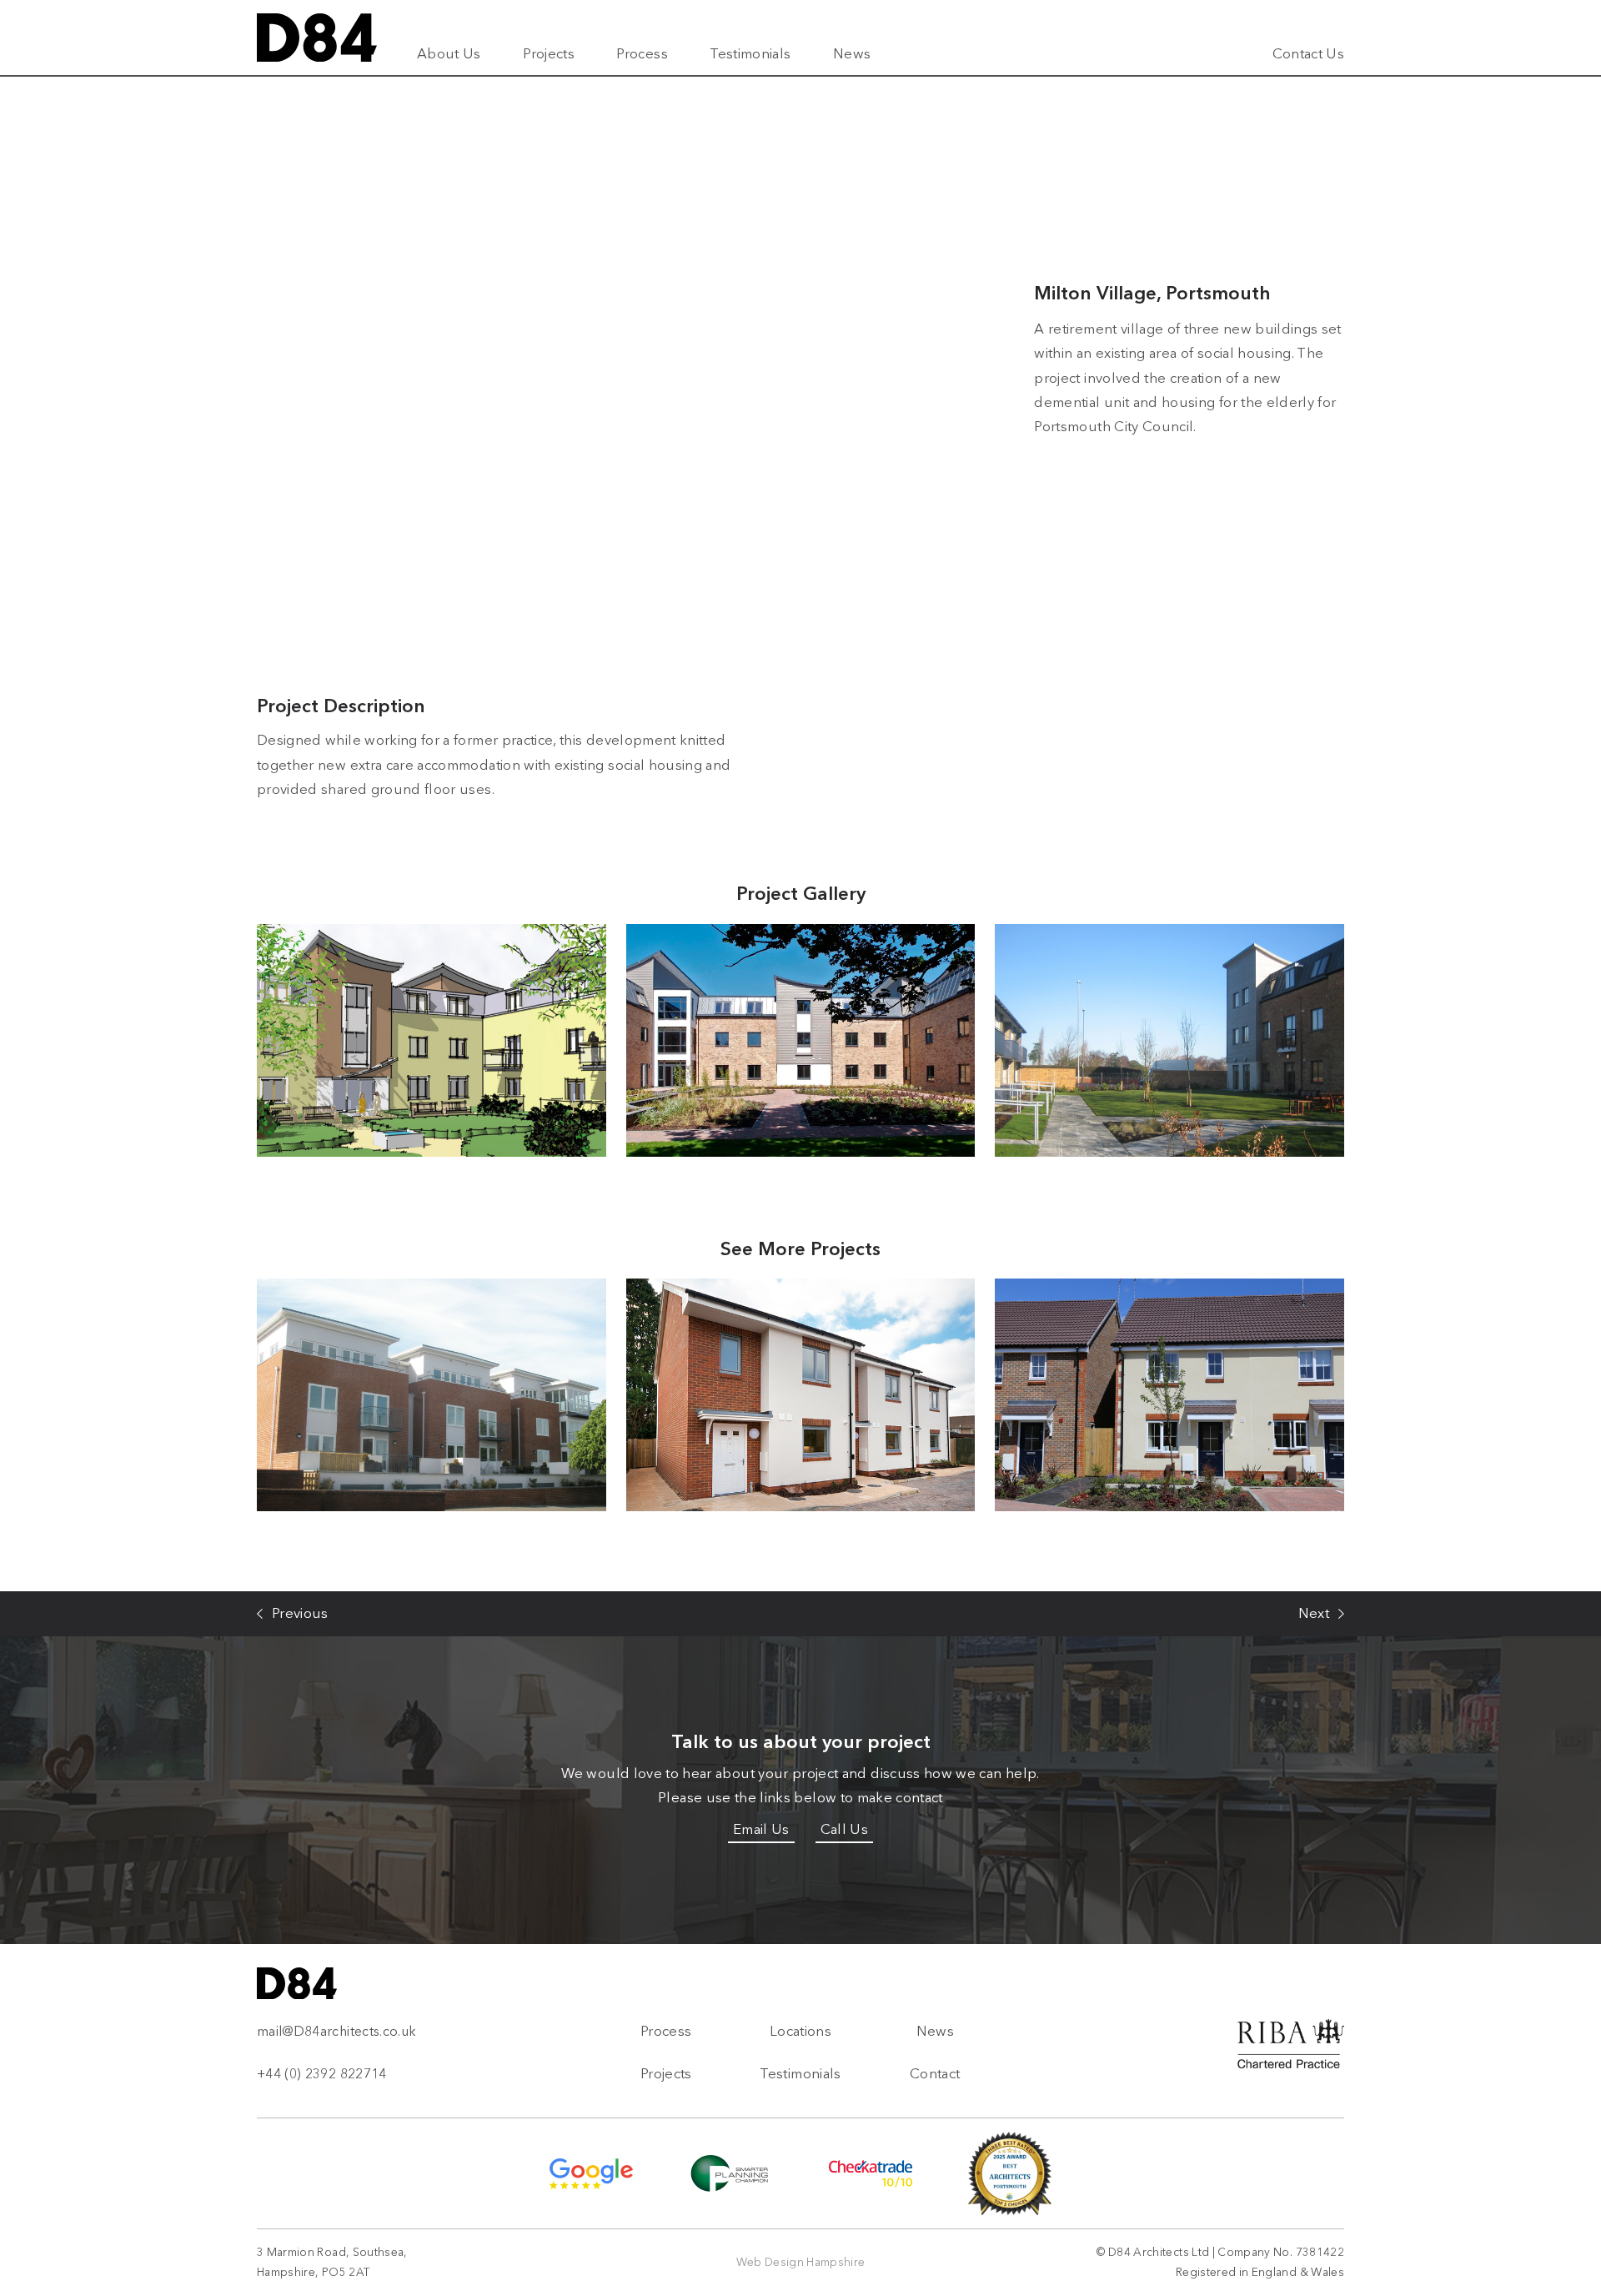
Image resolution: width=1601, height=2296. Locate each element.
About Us (449, 53)
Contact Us (1309, 53)
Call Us (844, 1829)
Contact (935, 2073)
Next (1314, 1613)
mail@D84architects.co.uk (336, 2031)
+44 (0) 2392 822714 (322, 2074)
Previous (300, 1613)
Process (642, 53)
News (852, 53)
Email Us (761, 1829)
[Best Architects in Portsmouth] (1010, 2173)
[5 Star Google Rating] (591, 2174)
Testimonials (750, 53)
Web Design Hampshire (801, 2262)
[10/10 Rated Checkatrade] (871, 2174)
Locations (800, 2031)
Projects (549, 53)
